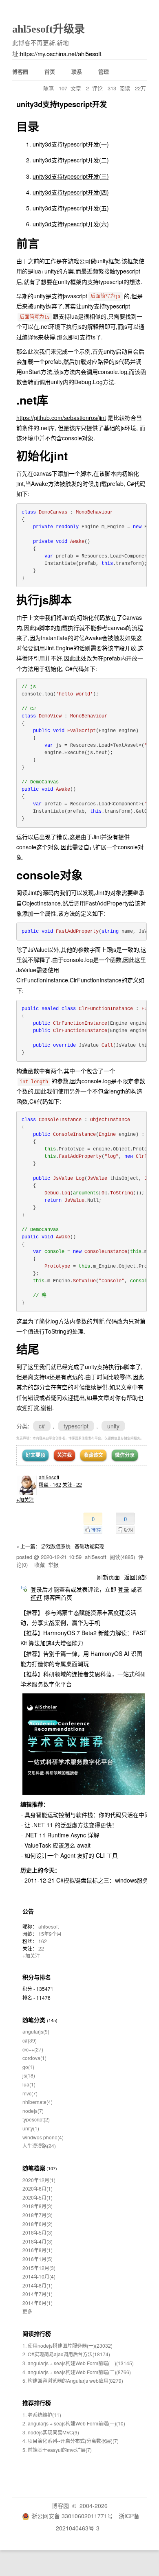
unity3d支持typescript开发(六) (71, 224)
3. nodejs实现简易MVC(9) (51, 2432)
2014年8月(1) (38, 2285)
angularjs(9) (36, 2031)
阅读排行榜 (37, 2333)
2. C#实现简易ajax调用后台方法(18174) (66, 2354)
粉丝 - (50, 1484)
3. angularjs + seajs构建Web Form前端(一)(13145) (78, 2363)
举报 (53, 1565)
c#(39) (30, 2040)
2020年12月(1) (39, 2180)
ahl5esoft (49, 1477)
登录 (124, 1589)
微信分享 (125, 1455)
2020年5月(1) (38, 2197)
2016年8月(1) (38, 2250)
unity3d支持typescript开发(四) (71, 192)
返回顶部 (135, 1577)
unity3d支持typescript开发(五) (71, 208)
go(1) (28, 2067)
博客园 (20, 71)
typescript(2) (36, 2119)
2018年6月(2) (38, 2224)
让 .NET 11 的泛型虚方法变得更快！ (71, 1825)
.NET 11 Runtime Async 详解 (62, 1835)
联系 (77, 71)
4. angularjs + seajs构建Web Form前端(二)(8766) (77, 2372)
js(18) (29, 2075)
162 (43, 1941)
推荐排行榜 (37, 2403)
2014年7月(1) (38, 2294)
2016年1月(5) (38, 2259)
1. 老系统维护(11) (42, 2415)
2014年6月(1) (38, 2303)
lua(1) (29, 2084)
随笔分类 (34, 2020)
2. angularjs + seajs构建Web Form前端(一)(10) (74, 2423)
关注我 (64, 1455)
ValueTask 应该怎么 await (57, 1845)
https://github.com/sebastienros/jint (61, 418)
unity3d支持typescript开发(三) (71, 176)
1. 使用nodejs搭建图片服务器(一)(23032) (67, 2345)
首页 (50, 71)
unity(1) (31, 2128)
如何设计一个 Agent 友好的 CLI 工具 (71, 1855)
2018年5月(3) (38, 2232)
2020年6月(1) (38, 2188)
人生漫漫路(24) (39, 2146)
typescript (76, 1426)
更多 (27, 2311)
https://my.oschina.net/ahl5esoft (61, 54)
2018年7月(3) (38, 2215)
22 (41, 1948)
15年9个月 (50, 1934)
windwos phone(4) (43, 2137)
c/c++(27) (33, 2049)
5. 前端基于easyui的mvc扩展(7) (57, 2450)
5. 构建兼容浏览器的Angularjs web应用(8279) (73, 2380)
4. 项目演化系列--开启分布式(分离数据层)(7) (71, 2441)
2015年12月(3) (39, 2268)
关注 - (72, 1484)
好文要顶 (35, 1455)
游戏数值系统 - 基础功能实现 (73, 1546)
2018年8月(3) (38, 2206)
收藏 (40, 1565)
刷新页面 (108, 1577)
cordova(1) (34, 2058)
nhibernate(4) (38, 2102)
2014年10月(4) (39, 2276)
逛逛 (36, 1597)
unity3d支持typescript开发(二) (71, 160)
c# (42, 1426)
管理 (104, 71)
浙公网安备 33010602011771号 (72, 2516)
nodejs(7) (33, 2111)
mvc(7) (30, 2093)
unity (113, 1426)
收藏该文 (93, 1455)
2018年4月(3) (38, 2241)
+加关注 (25, 1499)
